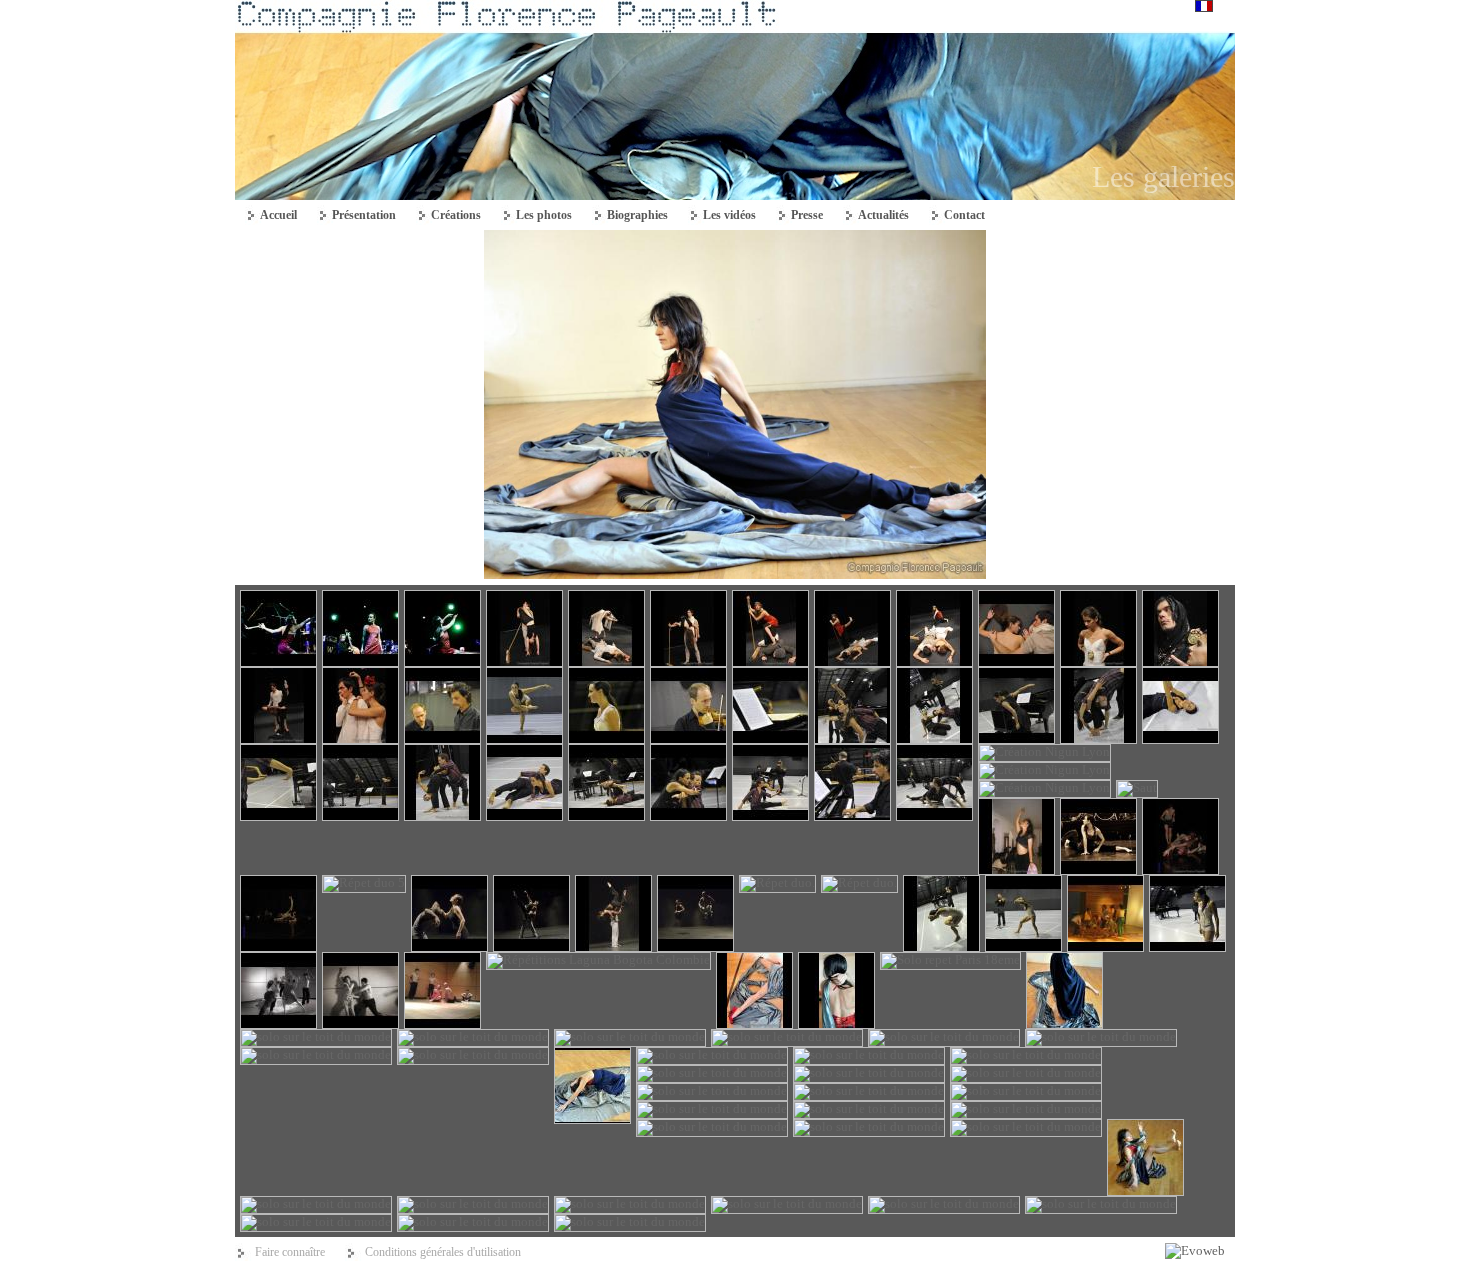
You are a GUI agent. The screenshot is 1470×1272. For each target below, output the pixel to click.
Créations (456, 215)
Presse (807, 215)
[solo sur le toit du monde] (735, 574)
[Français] (1204, 7)
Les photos (544, 215)
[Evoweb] (1195, 1251)
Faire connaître (290, 1252)
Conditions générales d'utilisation (443, 1252)
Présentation (364, 215)
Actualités (883, 215)
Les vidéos (729, 215)
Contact (964, 215)
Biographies (637, 215)
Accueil (278, 215)
